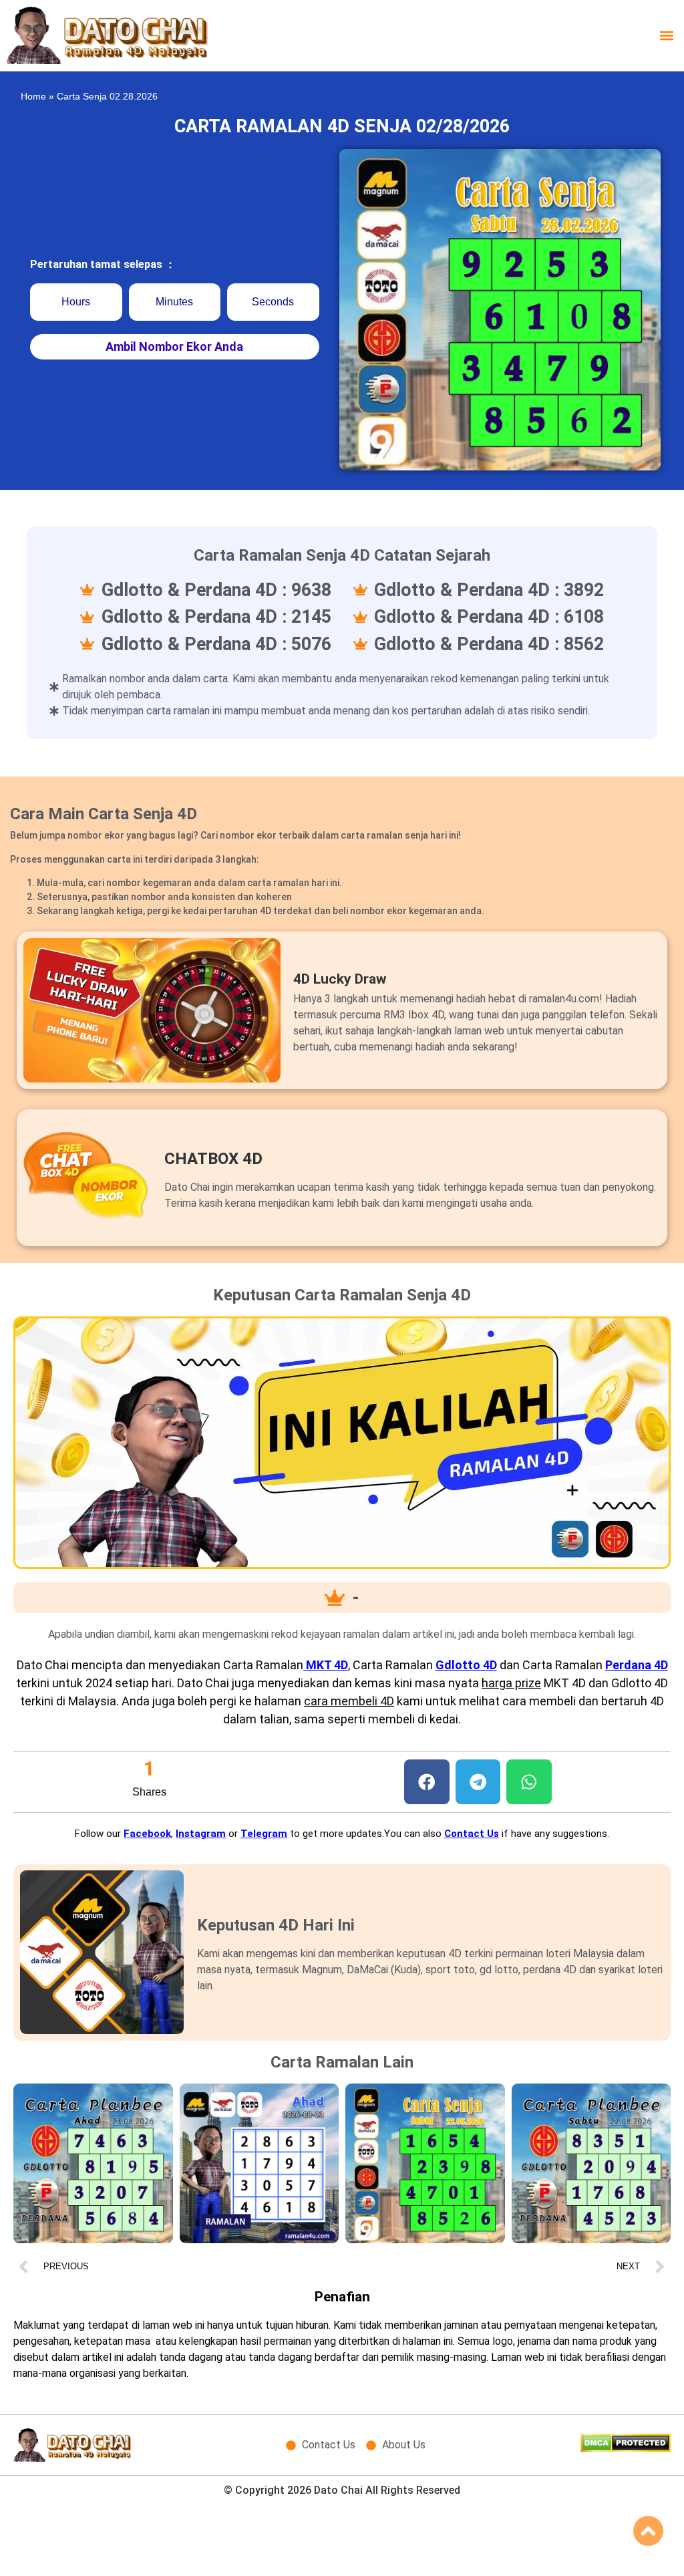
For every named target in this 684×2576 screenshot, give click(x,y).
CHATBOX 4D (213, 1159)
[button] (666, 35)
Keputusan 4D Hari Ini (276, 1925)
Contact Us (472, 1834)
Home (33, 97)
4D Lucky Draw (340, 979)
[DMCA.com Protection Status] (626, 2448)
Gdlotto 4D (466, 1665)
